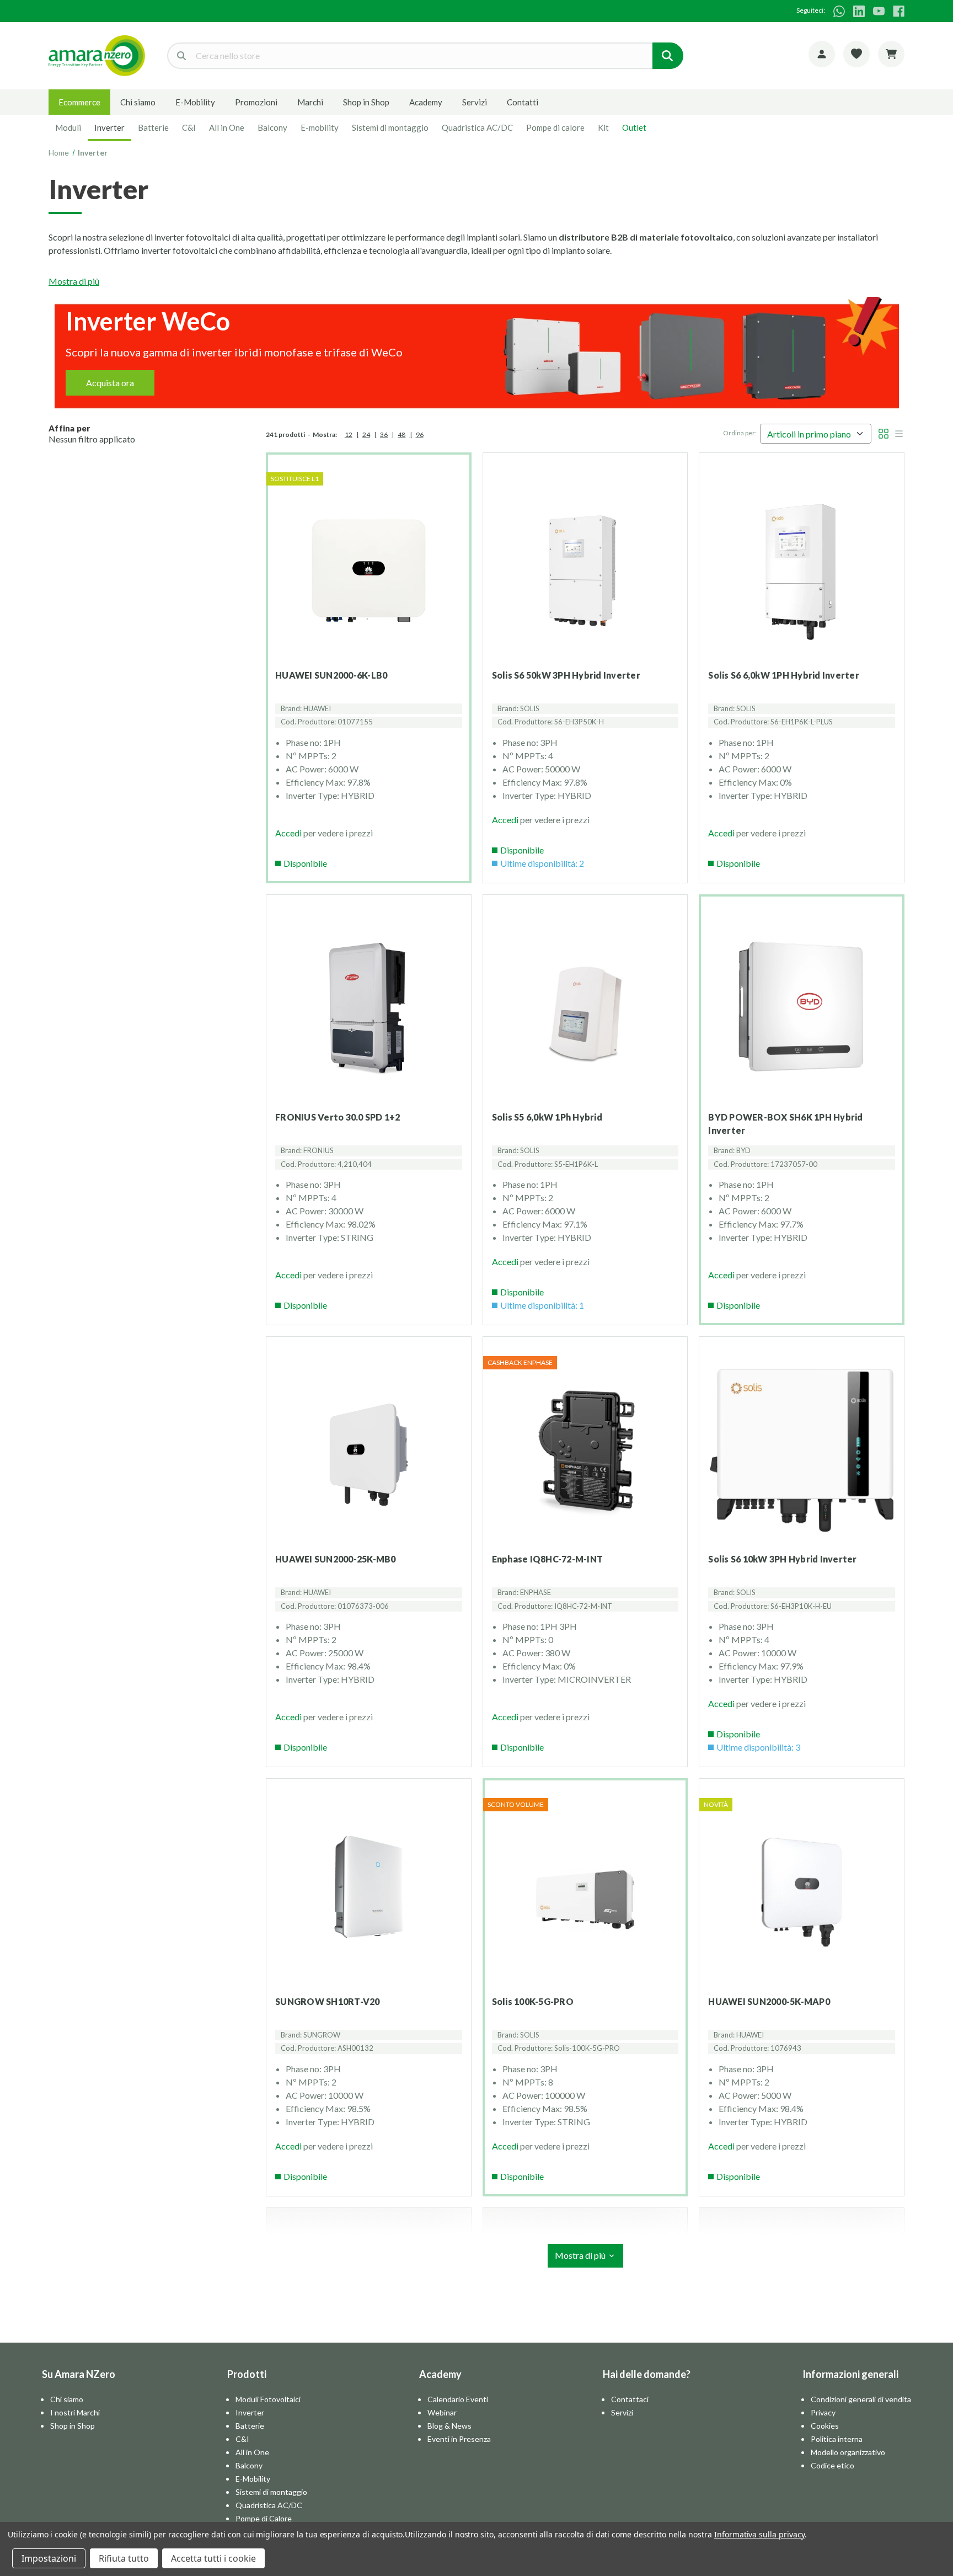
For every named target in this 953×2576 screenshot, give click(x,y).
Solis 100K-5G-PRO (533, 2001)
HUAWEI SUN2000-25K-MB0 (336, 1559)
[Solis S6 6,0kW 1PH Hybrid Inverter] (802, 571)
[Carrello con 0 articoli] (891, 54)
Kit (603, 127)
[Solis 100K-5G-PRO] (585, 1897)
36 (384, 434)
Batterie (153, 127)
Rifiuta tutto (124, 2558)
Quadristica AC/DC (477, 127)
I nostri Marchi (75, 2412)
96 (420, 434)
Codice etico (832, 2465)
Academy (426, 102)
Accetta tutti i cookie (213, 2558)
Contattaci (630, 2399)
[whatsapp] (839, 11)
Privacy (823, 2412)
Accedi (288, 833)
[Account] (822, 54)
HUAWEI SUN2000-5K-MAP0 (769, 2001)
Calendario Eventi (458, 2399)
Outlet (634, 127)
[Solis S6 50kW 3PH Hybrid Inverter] (585, 571)
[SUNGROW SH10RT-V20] (369, 1897)
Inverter (109, 127)
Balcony (272, 127)
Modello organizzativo (848, 2452)
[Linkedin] (859, 11)
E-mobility (320, 127)
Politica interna (837, 2439)
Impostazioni (49, 2558)
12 (349, 434)
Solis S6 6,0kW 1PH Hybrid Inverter (784, 675)
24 (366, 434)
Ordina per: (740, 433)
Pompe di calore (555, 127)
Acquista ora (110, 383)
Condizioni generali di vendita (861, 2399)
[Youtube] (879, 11)
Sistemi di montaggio (390, 127)
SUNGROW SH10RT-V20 (328, 2001)
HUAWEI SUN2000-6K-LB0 (331, 675)
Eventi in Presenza (459, 2439)
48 (401, 434)
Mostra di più (74, 281)
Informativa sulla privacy (759, 2534)
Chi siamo (138, 102)
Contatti (523, 102)
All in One (227, 127)
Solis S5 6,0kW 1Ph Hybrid (547, 1117)
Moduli (68, 127)
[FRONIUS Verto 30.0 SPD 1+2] (369, 1013)
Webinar (442, 2412)
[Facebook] (899, 11)
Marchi (310, 102)
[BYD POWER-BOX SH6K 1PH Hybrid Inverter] (802, 1013)
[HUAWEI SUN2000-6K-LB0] (369, 571)
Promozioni (256, 102)
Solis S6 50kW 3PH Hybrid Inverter (566, 675)
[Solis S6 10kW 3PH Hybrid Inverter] (802, 1455)
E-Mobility (195, 102)
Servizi (475, 102)
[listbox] (816, 434)
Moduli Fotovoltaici (268, 2399)
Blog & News (449, 2426)
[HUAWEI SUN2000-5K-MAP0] (802, 1897)
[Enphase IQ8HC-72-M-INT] (585, 1455)
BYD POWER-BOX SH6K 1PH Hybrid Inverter (785, 1124)
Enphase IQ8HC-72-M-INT (548, 1559)
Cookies (825, 2426)
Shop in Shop (366, 102)
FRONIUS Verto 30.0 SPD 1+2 (338, 1117)
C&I (189, 127)
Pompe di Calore (264, 2518)
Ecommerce (79, 102)
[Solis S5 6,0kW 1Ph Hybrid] (585, 1013)
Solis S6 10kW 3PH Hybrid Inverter (782, 1559)
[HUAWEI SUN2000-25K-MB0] (369, 1455)
